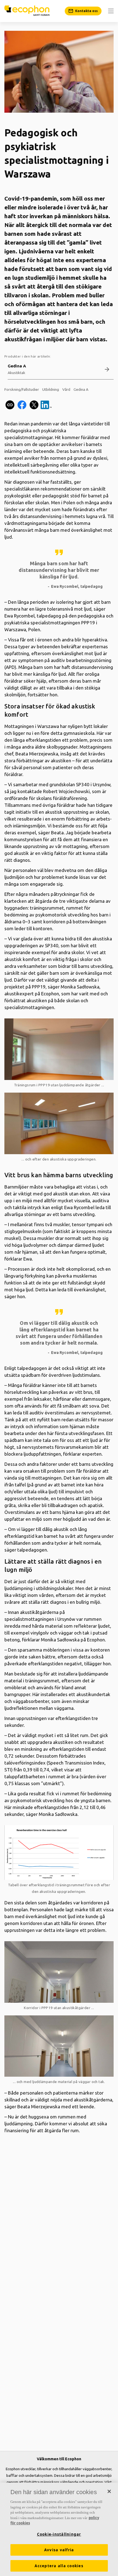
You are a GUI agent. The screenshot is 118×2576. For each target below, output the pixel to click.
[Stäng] (109, 2491)
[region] (59, 2529)
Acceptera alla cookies (59, 2566)
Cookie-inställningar (59, 2534)
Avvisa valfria (59, 2550)
